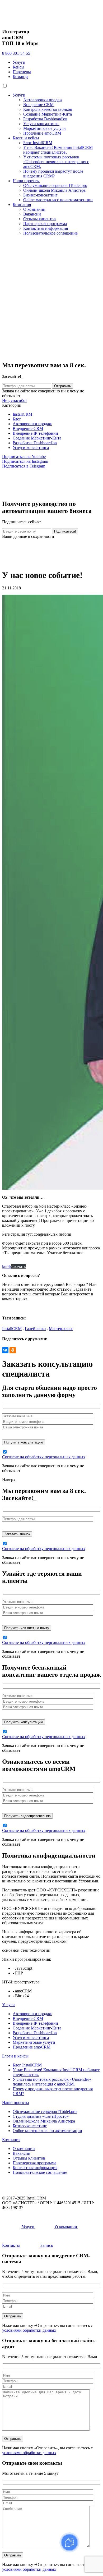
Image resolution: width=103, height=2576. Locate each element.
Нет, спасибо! (14, 400)
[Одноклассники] (13, 1350)
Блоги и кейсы (26, 138)
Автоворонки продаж (43, 100)
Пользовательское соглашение (50, 233)
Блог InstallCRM (38, 143)
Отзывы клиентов (39, 219)
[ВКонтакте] (5, 1350)
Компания (22, 205)
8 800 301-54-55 (16, 53)
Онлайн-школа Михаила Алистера (54, 190)
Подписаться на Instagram (25, 461)
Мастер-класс (61, 1329)
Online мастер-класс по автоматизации (58, 200)
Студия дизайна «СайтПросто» (41, 2116)
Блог (17, 419)
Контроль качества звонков (48, 109)
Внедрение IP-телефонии (35, 433)
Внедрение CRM (38, 105)
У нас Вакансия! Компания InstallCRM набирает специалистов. (58, 150)
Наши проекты (26, 181)
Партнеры (22, 72)
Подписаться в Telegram (24, 466)
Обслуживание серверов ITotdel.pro (55, 185)
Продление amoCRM (42, 133)
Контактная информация (46, 228)
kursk (7, 1266)
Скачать (18, 1266)
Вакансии (32, 214)
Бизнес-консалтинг (40, 195)
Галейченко (35, 1329)
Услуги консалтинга (41, 124)
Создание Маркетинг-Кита (48, 114)
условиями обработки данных (29, 2330)
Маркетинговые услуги (45, 128)
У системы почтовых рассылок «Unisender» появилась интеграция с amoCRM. (56, 162)
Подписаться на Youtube (24, 457)
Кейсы (18, 67)
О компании (34, 209)
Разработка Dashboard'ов (45, 119)
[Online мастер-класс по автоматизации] (51, 562)
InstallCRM (22, 414)
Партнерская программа (45, 224)
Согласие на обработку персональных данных (44, 1457)
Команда (20, 77)
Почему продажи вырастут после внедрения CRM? (53, 174)
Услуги (19, 62)
